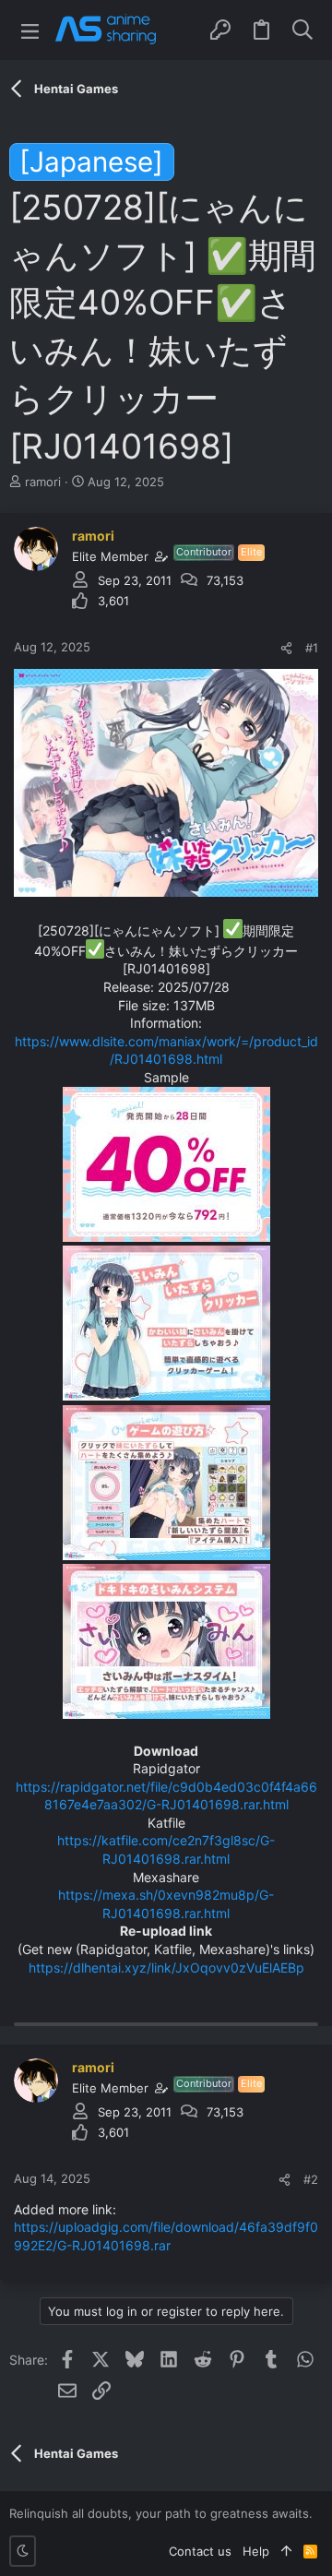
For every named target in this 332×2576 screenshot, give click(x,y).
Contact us (200, 2551)
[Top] (286, 2551)
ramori (43, 482)
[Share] (286, 648)
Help (256, 2551)
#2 (311, 2179)
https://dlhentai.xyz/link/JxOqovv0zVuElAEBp (166, 1968)
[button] (30, 30)
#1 (312, 648)
